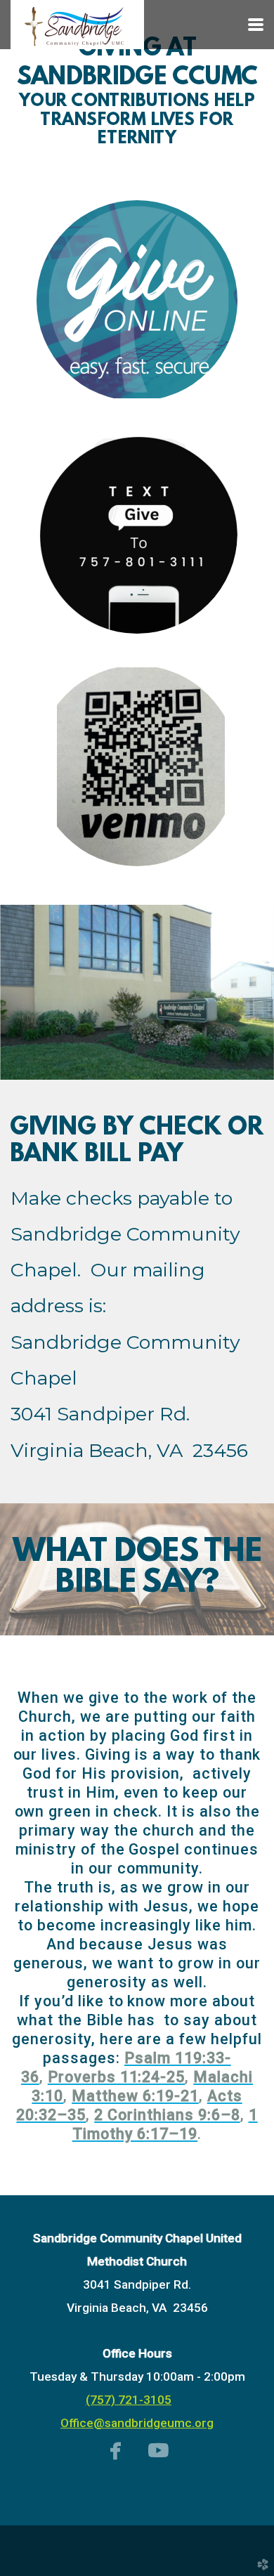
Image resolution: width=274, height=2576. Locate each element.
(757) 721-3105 (129, 2400)
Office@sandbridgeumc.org (137, 2423)
